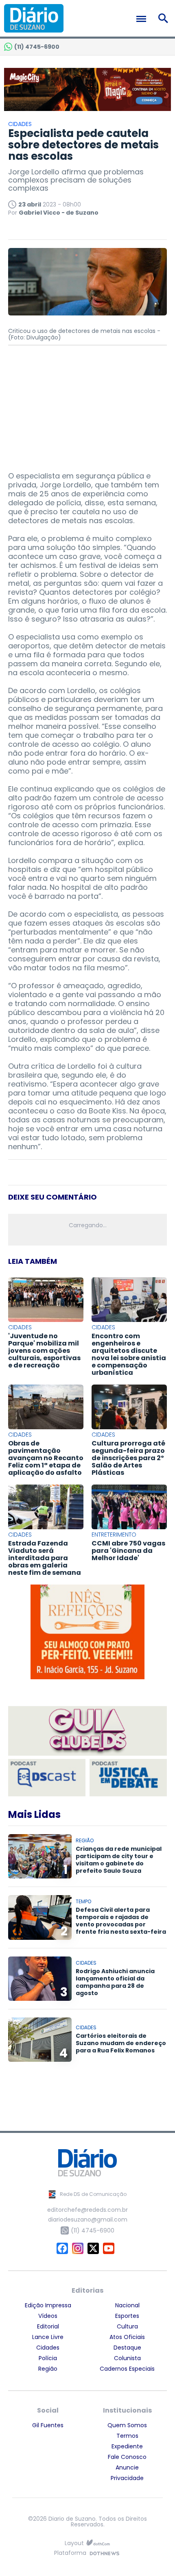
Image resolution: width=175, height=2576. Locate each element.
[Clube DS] (87, 1731)
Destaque (127, 2348)
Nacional (127, 2305)
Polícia (48, 2358)
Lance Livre (48, 2337)
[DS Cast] (47, 1778)
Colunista (127, 2358)
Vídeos (48, 2316)
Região (48, 2369)
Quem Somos (127, 2425)
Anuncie (127, 2467)
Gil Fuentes (48, 2425)
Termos (127, 2436)
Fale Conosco (127, 2457)
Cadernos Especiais (127, 2369)
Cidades (48, 2348)
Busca (165, 18)
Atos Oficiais (127, 2337)
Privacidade (127, 2478)
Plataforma (70, 2553)
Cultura (127, 2326)
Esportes (127, 2316)
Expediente (127, 2446)
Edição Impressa (48, 2305)
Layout (74, 2543)
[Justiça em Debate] (128, 1778)
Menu (143, 19)
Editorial (48, 2326)
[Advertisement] (87, 404)
